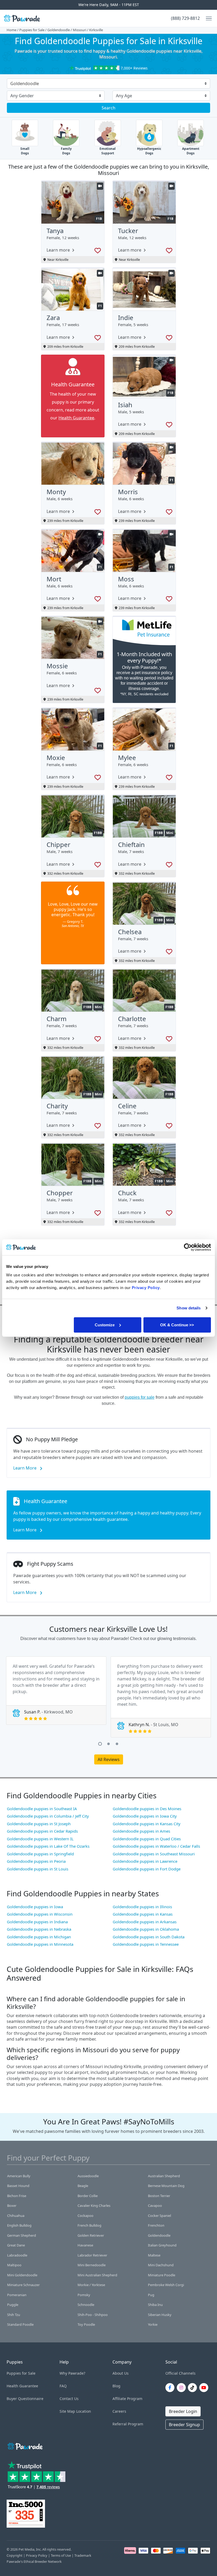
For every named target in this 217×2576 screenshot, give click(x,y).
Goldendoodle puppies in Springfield (40, 1854)
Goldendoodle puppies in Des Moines (147, 1809)
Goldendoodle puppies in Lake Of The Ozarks (48, 1846)
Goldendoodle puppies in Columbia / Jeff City (48, 1816)
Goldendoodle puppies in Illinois (142, 1907)
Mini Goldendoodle (22, 2275)
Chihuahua (16, 2216)
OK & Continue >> (177, 1325)
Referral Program (128, 2424)
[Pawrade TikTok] (193, 2388)
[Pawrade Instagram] (182, 2388)
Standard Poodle (20, 2324)
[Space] (25, 2445)
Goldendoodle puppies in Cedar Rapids (42, 1831)
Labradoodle (17, 2255)
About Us (121, 2373)
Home (12, 30)
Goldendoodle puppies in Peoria (36, 1861)
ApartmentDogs (191, 151)
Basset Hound (18, 2186)
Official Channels (180, 2373)
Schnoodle (86, 2305)
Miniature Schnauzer (23, 2285)
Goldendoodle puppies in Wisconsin (40, 1914)
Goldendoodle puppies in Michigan (39, 1937)
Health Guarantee (76, 418)
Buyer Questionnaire (25, 2399)
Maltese (154, 2255)
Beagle (83, 2186)
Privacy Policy (37, 2555)
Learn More (25, 1468)
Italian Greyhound (162, 2245)
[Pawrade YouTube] (205, 2388)
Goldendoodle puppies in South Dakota (149, 1937)
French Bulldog (89, 2225)
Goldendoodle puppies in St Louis (38, 1869)
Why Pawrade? (72, 2373)
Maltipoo (14, 2265)
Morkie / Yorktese (91, 2285)
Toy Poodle (86, 2324)
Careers (119, 2411)
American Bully (19, 2176)
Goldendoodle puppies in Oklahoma (146, 1929)
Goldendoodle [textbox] (25, 84)
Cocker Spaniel (159, 2216)
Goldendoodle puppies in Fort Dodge (147, 1869)
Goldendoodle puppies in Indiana (37, 1922)
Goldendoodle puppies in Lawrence (145, 1861)
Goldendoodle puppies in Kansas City (147, 1824)
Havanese (85, 2245)
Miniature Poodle (162, 2275)
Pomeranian (17, 2295)
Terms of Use (61, 2555)
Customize (105, 1325)
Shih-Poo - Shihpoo (93, 2315)
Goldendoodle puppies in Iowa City (145, 1816)
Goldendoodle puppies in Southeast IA (42, 1809)
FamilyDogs (66, 151)
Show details (189, 1308)
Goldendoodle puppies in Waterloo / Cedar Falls (156, 1846)
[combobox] (106, 84)
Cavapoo (155, 2206)
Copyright (15, 2555)
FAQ (63, 2386)
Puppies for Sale (32, 30)
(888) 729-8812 (185, 18)
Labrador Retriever (92, 2255)
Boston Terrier (159, 2196)
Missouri (80, 30)
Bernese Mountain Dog (166, 2186)
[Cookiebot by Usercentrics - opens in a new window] (188, 1247)
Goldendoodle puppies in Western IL (40, 1839)
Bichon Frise (17, 2196)
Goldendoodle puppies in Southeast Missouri (154, 1854)
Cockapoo (85, 2216)
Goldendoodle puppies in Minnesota (40, 1944)
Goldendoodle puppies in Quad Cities (147, 1839)
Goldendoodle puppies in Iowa (35, 1907)
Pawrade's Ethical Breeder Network (34, 2561)
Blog (116, 2386)
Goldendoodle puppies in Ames (141, 1831)
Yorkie (153, 2324)
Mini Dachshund (161, 2265)
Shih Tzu (14, 2315)
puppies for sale (140, 1397)
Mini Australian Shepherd (97, 2275)
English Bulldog (19, 2225)
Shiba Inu (155, 2305)
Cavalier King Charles (94, 2206)
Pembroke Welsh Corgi (166, 2285)
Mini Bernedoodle (92, 2265)
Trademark (83, 2555)
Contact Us (69, 2399)
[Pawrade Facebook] (171, 2388)
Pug (151, 2295)
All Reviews (109, 1759)
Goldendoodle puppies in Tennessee (146, 1944)
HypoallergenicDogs (149, 151)
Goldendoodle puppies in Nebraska (39, 1929)
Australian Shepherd (164, 2176)
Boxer (12, 2206)
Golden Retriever (91, 2235)
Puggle (13, 2305)
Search (108, 108)
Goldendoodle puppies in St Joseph (39, 1824)
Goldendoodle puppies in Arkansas (145, 1922)
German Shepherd (22, 2235)
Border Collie (88, 2196)
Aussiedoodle (88, 2176)
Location (84, 2411)
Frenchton (156, 2225)
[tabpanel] (56, 1691)
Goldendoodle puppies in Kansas (143, 1914)
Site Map (67, 2411)
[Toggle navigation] (207, 18)
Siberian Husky (160, 2315)
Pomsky (84, 2295)
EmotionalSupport (108, 151)
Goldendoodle (59, 30)
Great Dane (16, 2245)
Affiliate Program (127, 2399)
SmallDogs (25, 151)
